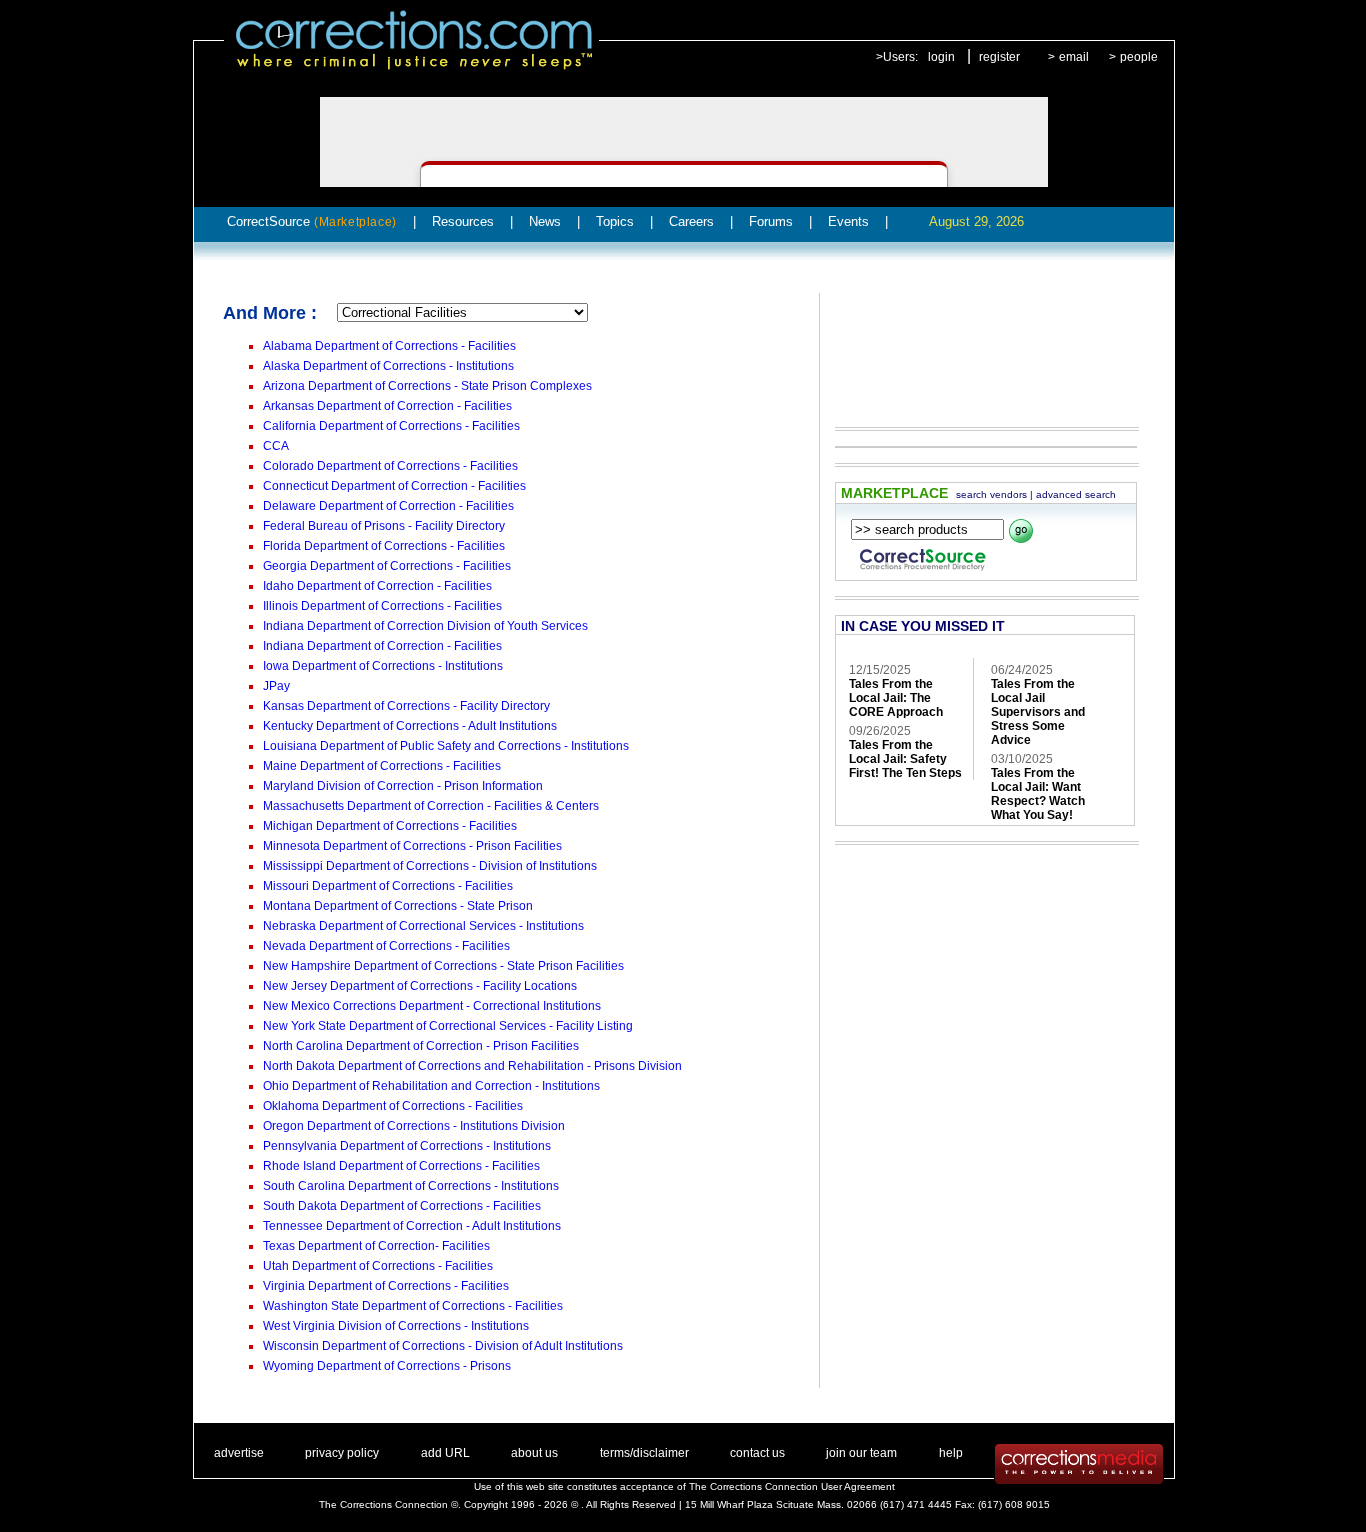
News (545, 221)
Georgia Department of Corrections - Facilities (387, 566)
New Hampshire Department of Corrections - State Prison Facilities (443, 966)
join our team (861, 1453)
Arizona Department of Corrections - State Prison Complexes (427, 386)
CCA (276, 446)
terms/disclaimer (644, 1453)
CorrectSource (312, 221)
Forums (771, 221)
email (1074, 57)
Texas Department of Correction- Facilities (376, 1246)
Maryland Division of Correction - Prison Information (403, 786)
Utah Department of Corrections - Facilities (378, 1266)
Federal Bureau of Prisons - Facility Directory (384, 526)
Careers (691, 221)
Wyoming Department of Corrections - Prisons (387, 1366)
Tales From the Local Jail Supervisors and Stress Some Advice (1038, 712)
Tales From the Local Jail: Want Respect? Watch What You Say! (1038, 794)
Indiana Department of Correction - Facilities (382, 646)
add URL (445, 1453)
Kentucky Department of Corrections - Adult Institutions (410, 726)
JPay (276, 686)
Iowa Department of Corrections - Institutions (383, 666)
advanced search (1076, 494)
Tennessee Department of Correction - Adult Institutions (412, 1226)
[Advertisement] (977, 346)
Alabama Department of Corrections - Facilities (389, 346)
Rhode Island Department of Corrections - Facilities (401, 1166)
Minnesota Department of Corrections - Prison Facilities (412, 846)
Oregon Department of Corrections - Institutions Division (414, 1126)
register (999, 57)
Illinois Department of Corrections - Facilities (382, 606)
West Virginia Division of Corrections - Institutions (396, 1326)
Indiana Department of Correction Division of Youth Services (425, 626)
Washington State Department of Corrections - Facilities (413, 1306)
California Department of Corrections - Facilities (391, 426)
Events (848, 221)
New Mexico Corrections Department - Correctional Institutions (432, 1006)
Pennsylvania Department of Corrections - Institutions (407, 1146)
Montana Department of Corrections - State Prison (398, 906)
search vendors (991, 494)
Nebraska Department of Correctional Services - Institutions (423, 926)
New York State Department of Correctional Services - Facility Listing (448, 1026)
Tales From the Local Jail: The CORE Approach (896, 698)
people (1139, 57)
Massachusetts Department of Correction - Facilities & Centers (431, 806)
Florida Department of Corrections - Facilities (384, 546)
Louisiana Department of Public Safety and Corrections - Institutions (446, 746)
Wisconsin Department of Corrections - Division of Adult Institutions (443, 1346)
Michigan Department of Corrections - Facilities (390, 826)
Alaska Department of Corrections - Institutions (388, 366)
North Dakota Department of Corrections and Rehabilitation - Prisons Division (472, 1066)
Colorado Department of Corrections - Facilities (390, 466)
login (941, 57)
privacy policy (342, 1453)
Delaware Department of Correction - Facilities (388, 506)
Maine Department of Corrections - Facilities (382, 766)
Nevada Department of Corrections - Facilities (386, 946)
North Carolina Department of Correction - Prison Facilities (421, 1046)
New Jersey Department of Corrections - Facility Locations (420, 986)
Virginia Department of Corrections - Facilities (386, 1286)
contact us (757, 1453)
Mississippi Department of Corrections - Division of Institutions (430, 866)
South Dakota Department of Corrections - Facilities (402, 1206)
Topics (615, 221)
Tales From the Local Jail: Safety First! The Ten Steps (905, 759)
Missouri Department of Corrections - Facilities (388, 886)
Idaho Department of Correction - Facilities (377, 586)
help (951, 1453)
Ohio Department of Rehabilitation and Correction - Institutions (431, 1086)
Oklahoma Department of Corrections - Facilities (393, 1106)
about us (534, 1453)
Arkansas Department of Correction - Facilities (387, 406)
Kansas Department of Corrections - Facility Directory (406, 706)
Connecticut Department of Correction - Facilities (394, 486)
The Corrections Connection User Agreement (792, 1486)
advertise (239, 1453)
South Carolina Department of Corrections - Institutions (411, 1186)
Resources (463, 221)
